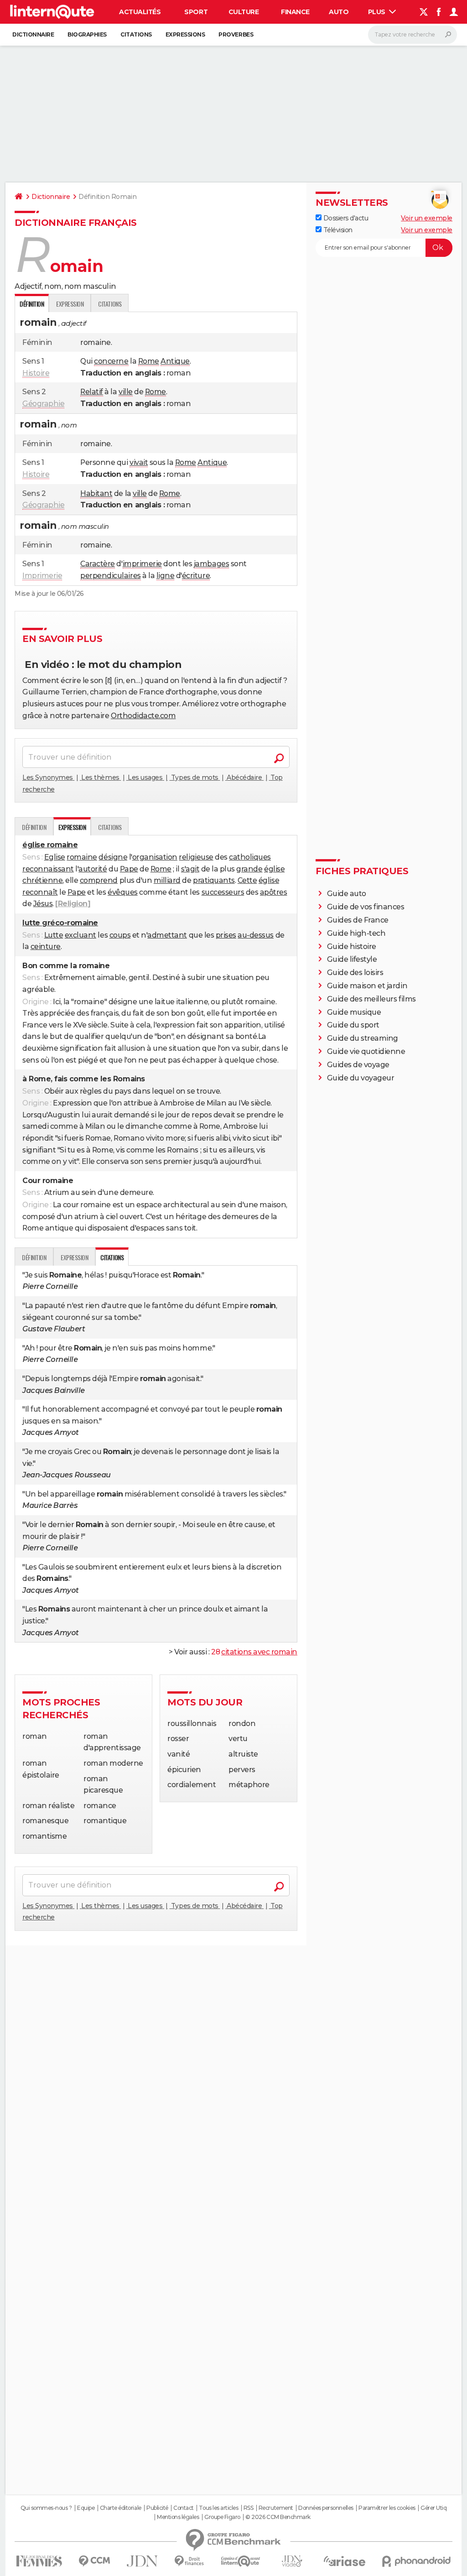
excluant (80, 935)
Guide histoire (352, 946)
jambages (211, 564)
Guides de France (358, 920)
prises (226, 935)
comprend (99, 880)
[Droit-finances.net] (189, 2561)
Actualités (140, 12)
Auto (339, 12)
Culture (244, 12)
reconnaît (40, 892)
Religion (73, 904)
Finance (295, 12)
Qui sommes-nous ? (46, 2508)
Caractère (98, 564)
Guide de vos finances (366, 907)
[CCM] (94, 2561)
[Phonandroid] (417, 2561)
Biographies (87, 34)
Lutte (54, 935)
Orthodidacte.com (143, 716)
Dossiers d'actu (345, 218)
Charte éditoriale (121, 2508)
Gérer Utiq (433, 2508)
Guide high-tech (356, 933)
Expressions (185, 34)
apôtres (274, 892)
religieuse (196, 857)
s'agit (190, 869)
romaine (82, 857)
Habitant (96, 493)
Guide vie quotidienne (366, 1051)
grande (249, 869)
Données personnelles (326, 2508)
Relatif (92, 392)
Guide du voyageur (361, 1078)
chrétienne (42, 880)
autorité (93, 869)
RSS (249, 2508)
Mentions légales (178, 2517)
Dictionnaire (33, 34)
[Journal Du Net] (143, 2561)
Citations (136, 34)
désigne (113, 857)
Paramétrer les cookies (387, 2508)
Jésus (43, 904)
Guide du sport (353, 1025)
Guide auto (347, 894)
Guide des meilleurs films (371, 999)
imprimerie (142, 564)
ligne (166, 576)
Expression (70, 304)
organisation (155, 857)
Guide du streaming (363, 1038)
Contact (184, 2508)
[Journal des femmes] (39, 2561)
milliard (167, 880)
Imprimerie (42, 576)
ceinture (46, 946)
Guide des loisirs (355, 973)
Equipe (86, 2508)
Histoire (36, 373)
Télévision (337, 230)
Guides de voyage (358, 1065)
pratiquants (214, 880)
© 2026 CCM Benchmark (278, 2517)
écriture (196, 576)
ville (126, 392)
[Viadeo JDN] (292, 2561)
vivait (139, 462)
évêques (123, 892)
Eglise (55, 857)
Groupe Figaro (222, 2517)
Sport (196, 12)
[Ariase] (345, 2561)
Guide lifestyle (352, 959)
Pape (129, 869)
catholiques (250, 857)
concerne (111, 361)
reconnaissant (48, 869)
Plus (378, 12)
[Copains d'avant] (241, 2561)
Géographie (43, 404)
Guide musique (354, 1012)
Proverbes (236, 34)
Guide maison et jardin (367, 986)
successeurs (223, 892)
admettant (167, 935)
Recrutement (276, 2508)
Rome (149, 361)
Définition (34, 827)
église (274, 869)
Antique (175, 361)
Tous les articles (218, 2508)
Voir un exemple (427, 218)
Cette (247, 880)
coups (120, 935)
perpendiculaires (110, 576)
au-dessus (256, 935)
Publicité (157, 2508)
